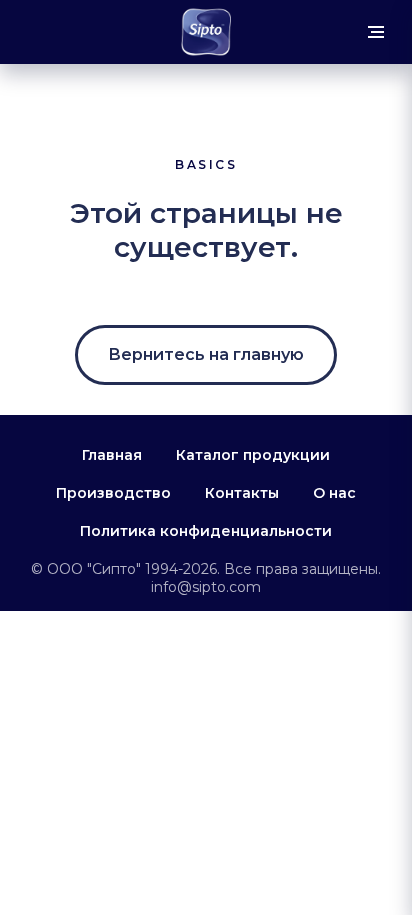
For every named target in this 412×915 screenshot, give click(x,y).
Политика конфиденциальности (206, 531)
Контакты (242, 493)
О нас (334, 493)
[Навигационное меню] (376, 32)
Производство (113, 493)
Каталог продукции (253, 455)
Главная (112, 455)
